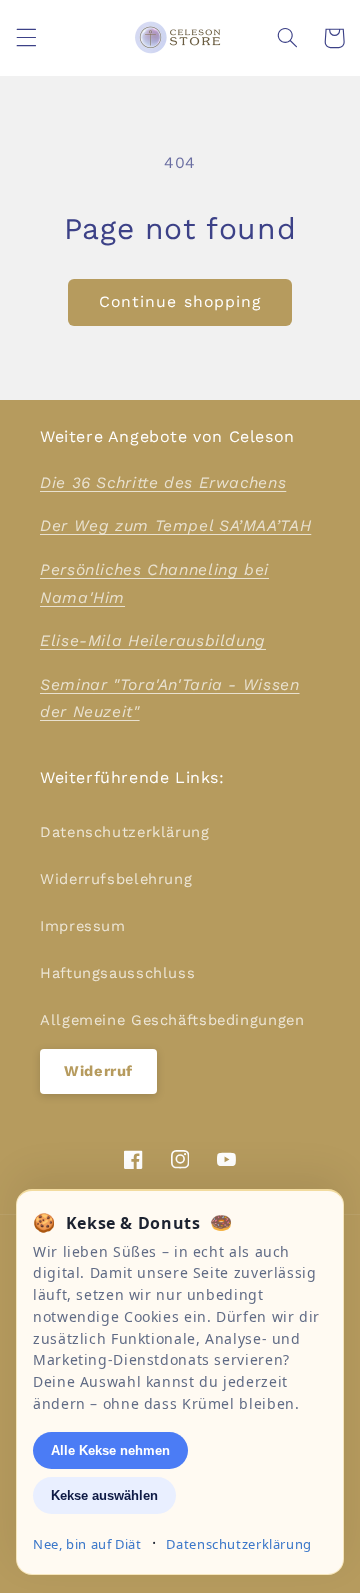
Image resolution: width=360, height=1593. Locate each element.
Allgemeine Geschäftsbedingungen (172, 1020)
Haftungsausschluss (117, 973)
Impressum (83, 926)
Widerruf (98, 1071)
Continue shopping (180, 301)
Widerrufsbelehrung (116, 879)
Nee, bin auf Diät (87, 1544)
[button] (26, 38)
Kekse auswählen (104, 1495)
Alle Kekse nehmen (110, 1450)
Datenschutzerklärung (125, 832)
